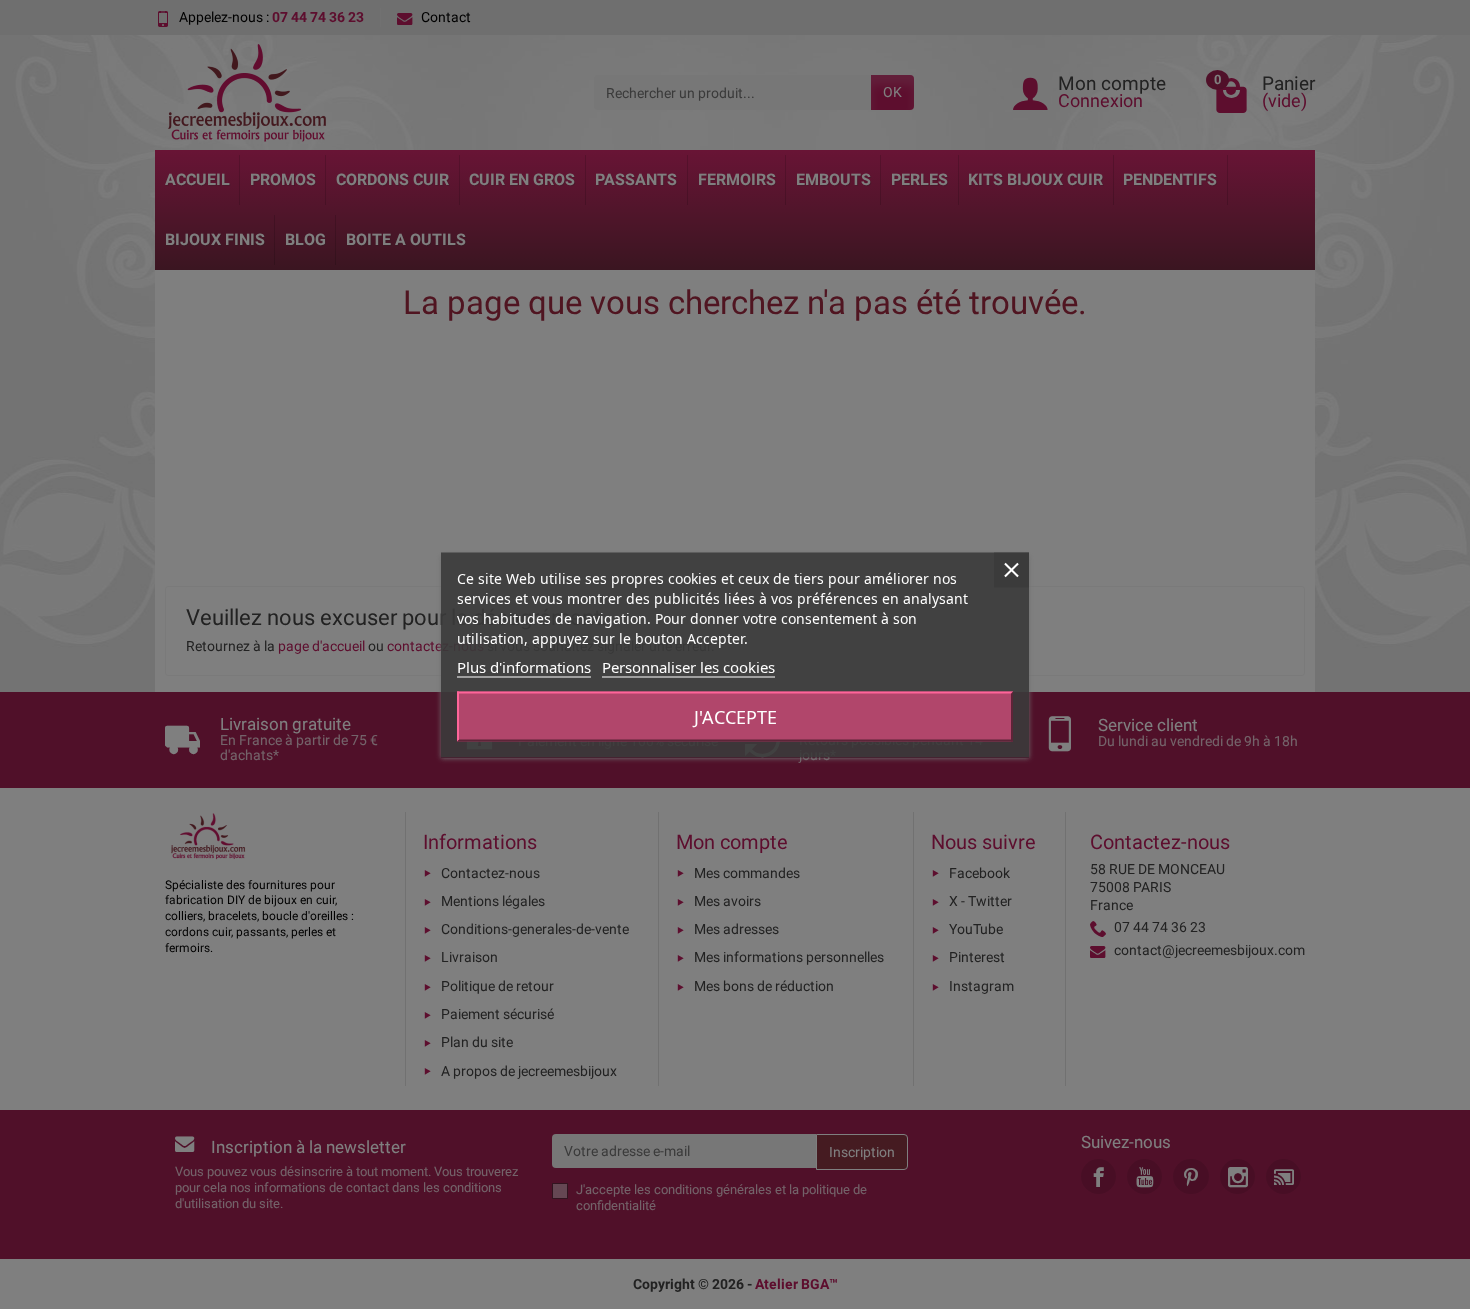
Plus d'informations (524, 666)
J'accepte (735, 716)
